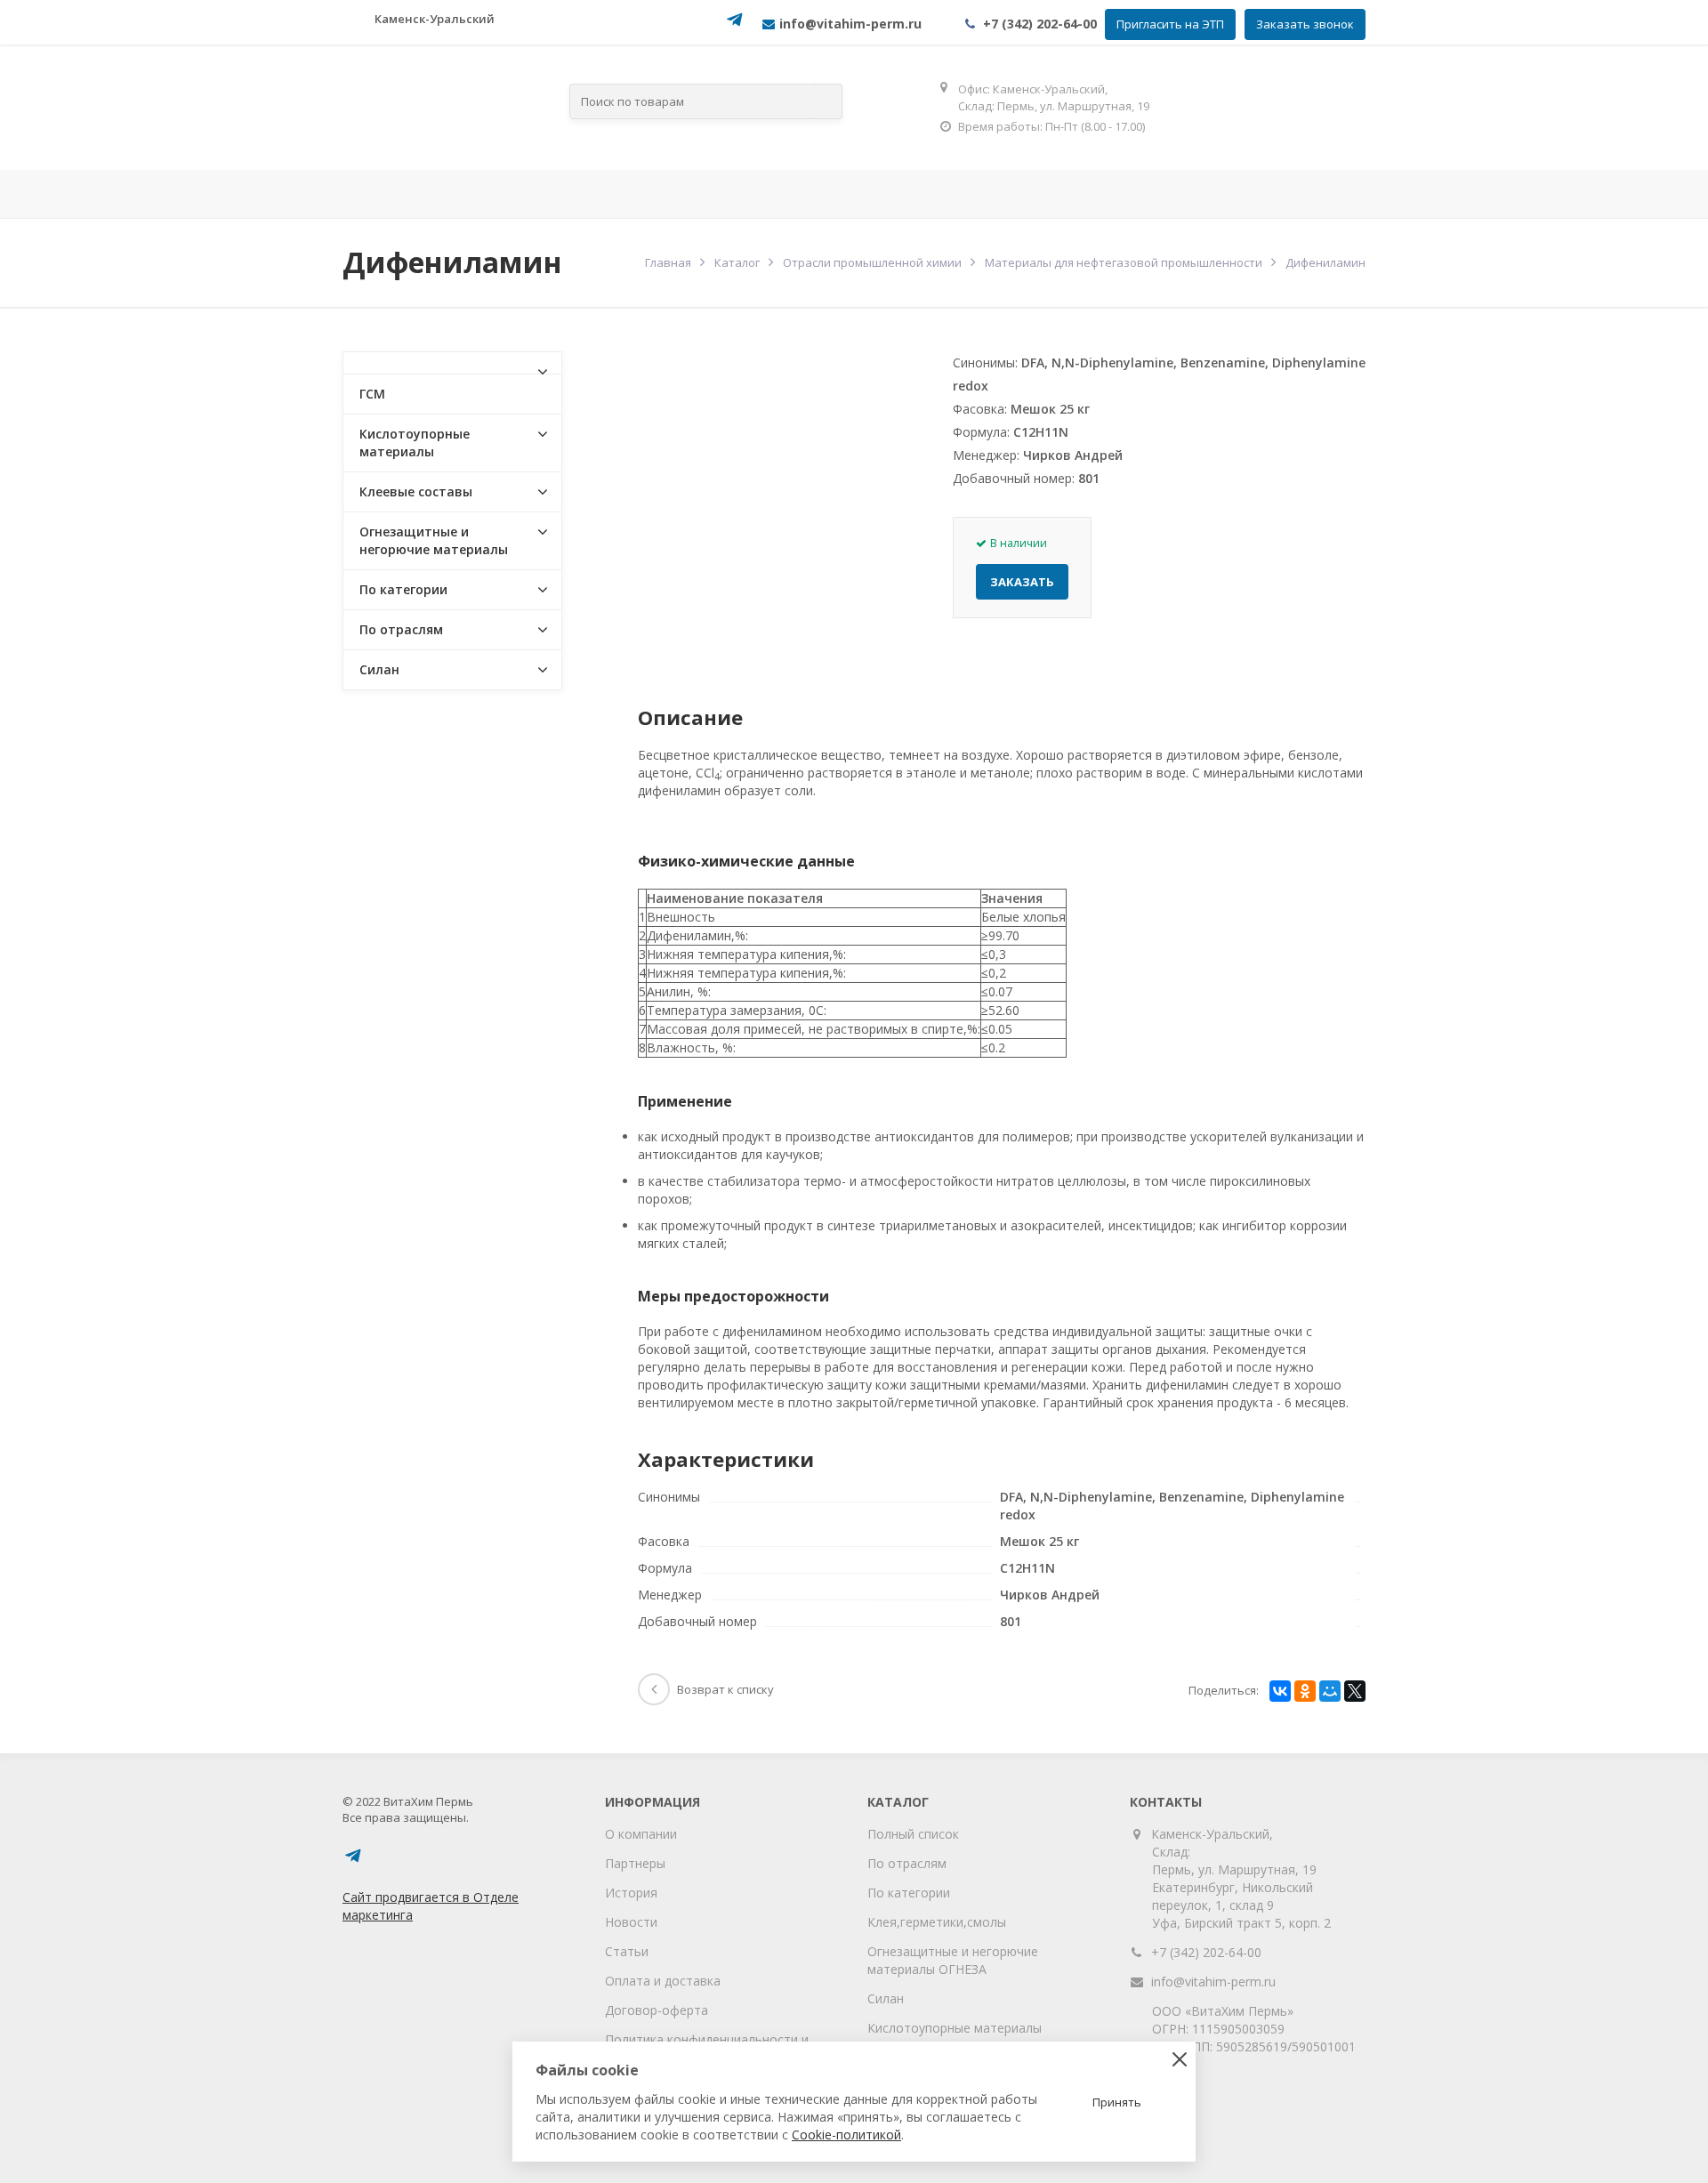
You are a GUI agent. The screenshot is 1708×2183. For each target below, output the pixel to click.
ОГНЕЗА (950, 194)
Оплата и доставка (663, 1981)
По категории (403, 589)
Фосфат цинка (1072, 194)
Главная (391, 194)
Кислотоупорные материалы (415, 443)
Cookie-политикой (846, 2135)
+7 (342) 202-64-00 (1040, 24)
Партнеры (635, 1863)
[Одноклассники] (1305, 1691)
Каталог (737, 262)
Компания (498, 194)
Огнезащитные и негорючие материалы (434, 540)
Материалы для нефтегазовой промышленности (1124, 262)
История (631, 1893)
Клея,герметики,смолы (937, 1922)
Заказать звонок (1305, 24)
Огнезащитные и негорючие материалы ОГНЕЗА (953, 1960)
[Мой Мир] (1330, 1691)
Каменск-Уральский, (1213, 1834)
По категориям (807, 194)
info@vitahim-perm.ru (1213, 1982)
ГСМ (372, 394)
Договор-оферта (657, 2010)
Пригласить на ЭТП (1170, 24)
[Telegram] (735, 25)
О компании (641, 1834)
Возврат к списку (725, 1689)
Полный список (913, 1834)
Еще (1313, 194)
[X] (1355, 1691)
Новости (631, 1922)
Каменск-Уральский (435, 19)
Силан (379, 669)
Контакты (1203, 194)
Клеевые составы (416, 491)
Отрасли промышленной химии (872, 262)
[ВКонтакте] (1280, 1691)
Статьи (627, 1951)
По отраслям (642, 194)
